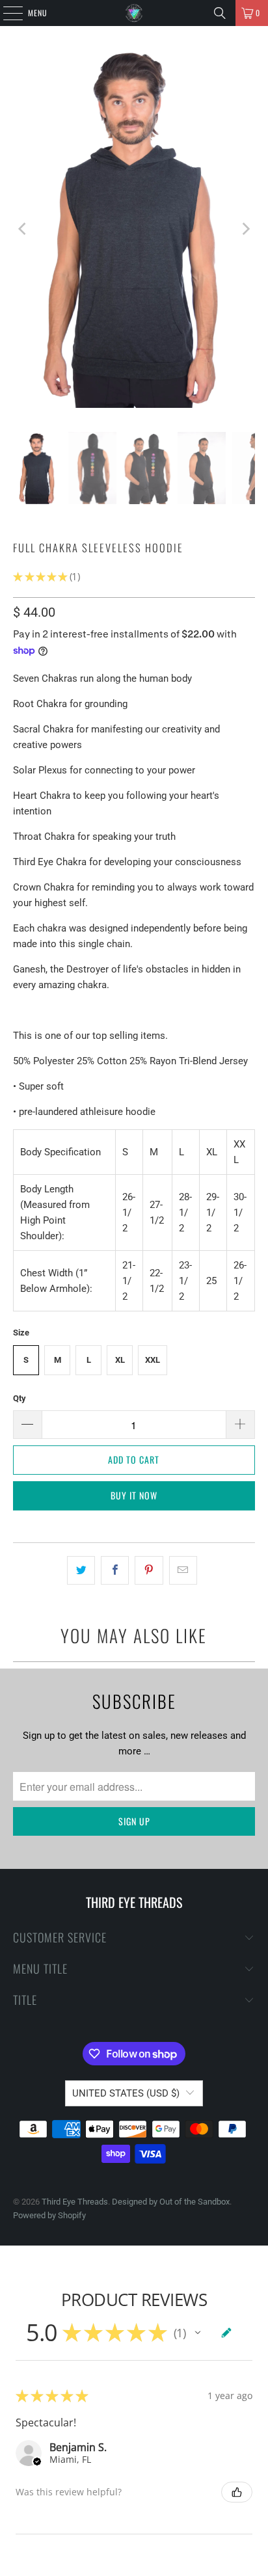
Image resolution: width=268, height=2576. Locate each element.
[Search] (220, 13)
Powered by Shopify (49, 2215)
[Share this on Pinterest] (149, 1570)
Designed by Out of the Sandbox (171, 2202)
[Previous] (23, 229)
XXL (153, 1360)
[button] (198, 2333)
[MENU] (6, 13)
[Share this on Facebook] (115, 1570)
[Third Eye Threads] (134, 13)
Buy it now (134, 1495)
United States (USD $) (126, 2093)
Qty (20, 1398)
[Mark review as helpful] (237, 2492)
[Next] (245, 229)
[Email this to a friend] (183, 1570)
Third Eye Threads (75, 2202)
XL (120, 1360)
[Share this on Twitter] (81, 1570)
